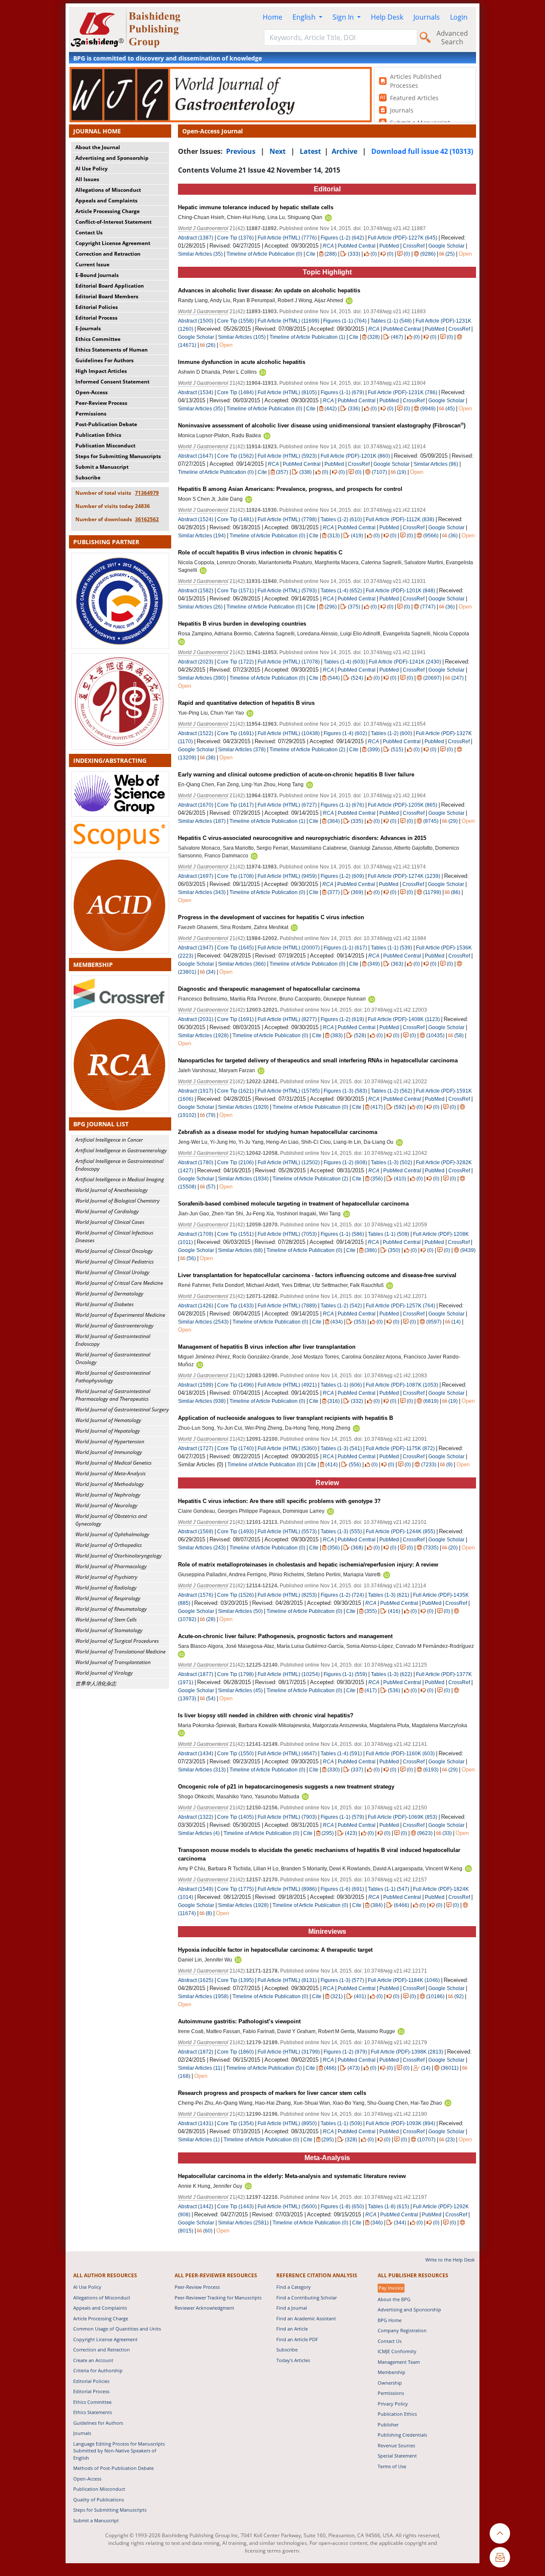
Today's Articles (293, 2360)
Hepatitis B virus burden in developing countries (242, 624)
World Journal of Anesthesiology (112, 1190)
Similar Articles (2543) (204, 1322)
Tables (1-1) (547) (389, 1889)
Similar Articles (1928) (204, 1036)
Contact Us (89, 232)
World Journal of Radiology (106, 1588)
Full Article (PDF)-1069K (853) (403, 1817)
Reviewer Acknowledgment (204, 2308)
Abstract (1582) (196, 591)
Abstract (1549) (196, 1889)
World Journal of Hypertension (110, 1441)
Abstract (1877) (196, 1674)
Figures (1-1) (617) (345, 948)
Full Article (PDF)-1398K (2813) (407, 2052)
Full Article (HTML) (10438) (289, 733)
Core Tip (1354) (235, 2123)
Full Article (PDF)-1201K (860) (355, 456)
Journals (427, 17)
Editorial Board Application (110, 286)
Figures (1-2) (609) (342, 876)
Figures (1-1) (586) (342, 1234)
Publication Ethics (98, 435)
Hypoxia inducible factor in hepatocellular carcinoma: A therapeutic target (275, 1950)
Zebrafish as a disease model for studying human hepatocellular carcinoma (278, 1132)
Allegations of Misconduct (108, 190)
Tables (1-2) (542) (341, 1306)
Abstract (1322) (196, 1817)
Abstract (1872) (196, 2052)
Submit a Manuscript (102, 467)
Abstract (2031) (196, 1019)
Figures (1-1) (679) (342, 392)
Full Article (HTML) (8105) (287, 392)
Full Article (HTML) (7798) (287, 519)
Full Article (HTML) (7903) (287, 1817)
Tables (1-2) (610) (341, 519)
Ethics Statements (93, 2412)
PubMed (389, 246)
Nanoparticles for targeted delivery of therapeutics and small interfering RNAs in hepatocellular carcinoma (318, 1060)
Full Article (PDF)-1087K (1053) (402, 1385)
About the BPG (394, 2299)
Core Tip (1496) (235, 1385)
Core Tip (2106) (235, 1163)
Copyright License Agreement (113, 243)
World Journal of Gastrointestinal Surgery (122, 1409)
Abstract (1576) (196, 1595)
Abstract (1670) (196, 805)
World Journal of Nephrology (108, 1495)
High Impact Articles (101, 371)
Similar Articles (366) (242, 964)
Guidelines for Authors (98, 2423)
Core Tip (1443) (235, 2207)
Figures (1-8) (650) (342, 2207)
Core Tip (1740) (235, 1448)
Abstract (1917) (196, 1091)
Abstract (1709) (196, 1234)
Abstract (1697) (196, 876)
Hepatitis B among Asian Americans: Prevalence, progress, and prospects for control (290, 489)
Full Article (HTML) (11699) (288, 321)
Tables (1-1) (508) (389, 1234)
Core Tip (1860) (235, 2052)
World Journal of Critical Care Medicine (119, 1283)
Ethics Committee (98, 339)
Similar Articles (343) (202, 892)
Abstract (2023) (196, 662)
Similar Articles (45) (241, 1690)
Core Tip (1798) (235, 1674)
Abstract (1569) (196, 1532)
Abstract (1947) (196, 948)
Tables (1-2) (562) (392, 1091)
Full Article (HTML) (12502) (289, 1163)
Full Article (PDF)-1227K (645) (403, 238)
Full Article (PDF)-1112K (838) (400, 519)
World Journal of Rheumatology (111, 1609)
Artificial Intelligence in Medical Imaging (120, 1179)
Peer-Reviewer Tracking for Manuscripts (218, 2298)
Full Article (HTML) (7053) (287, 1234)
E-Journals (88, 328)
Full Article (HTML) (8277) (287, 1019)
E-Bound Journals (97, 275)
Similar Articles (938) (202, 1401)
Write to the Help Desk (450, 2260)
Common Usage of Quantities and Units (117, 2329)
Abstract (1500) (196, 321)
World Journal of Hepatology (108, 1431)
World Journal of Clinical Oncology (114, 1251)
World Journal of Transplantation (113, 1662)
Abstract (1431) (196, 2123)
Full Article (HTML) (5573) (287, 1532)
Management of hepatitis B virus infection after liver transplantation (267, 1347)
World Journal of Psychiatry (106, 1577)
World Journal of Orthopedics (109, 1545)
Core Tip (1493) (235, 1532)
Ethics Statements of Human (112, 350)
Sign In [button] (344, 17)
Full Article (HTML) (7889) (287, 1306)
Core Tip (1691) (235, 733)
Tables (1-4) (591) (341, 1754)
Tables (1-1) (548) (391, 321)
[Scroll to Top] (500, 2533)
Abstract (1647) (196, 456)
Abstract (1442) (196, 2207)
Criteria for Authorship (98, 2370)
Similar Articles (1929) (244, 1107)
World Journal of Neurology (106, 1505)
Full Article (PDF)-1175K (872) (400, 1448)
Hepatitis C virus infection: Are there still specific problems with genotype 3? (279, 1501)
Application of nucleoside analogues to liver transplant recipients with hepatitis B (285, 1418)
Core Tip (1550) (235, 1754)
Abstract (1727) (196, 1448)
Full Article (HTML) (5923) (287, 456)
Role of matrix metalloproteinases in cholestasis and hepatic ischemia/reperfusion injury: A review (308, 1565)
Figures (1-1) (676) (342, 805)
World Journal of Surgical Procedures (117, 1641)
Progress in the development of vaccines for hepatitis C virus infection (271, 917)
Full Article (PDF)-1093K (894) (400, 2123)
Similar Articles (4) (199, 1833)
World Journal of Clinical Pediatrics (115, 1262)
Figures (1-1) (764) (345, 321)
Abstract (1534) (196, 392)
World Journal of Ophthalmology (112, 1534)
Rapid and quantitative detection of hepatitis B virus (246, 703)
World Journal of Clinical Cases (110, 1222)
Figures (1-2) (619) (342, 1019)
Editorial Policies (97, 307)
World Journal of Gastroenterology (115, 1326)
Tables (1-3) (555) (341, 1532)
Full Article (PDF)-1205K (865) (403, 805)
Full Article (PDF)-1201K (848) (400, 591)
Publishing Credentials (402, 2435)
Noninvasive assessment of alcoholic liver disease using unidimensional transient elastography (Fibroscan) (322, 425)
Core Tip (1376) (235, 238)
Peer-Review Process (101, 403)
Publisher (388, 2425)
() (331, 254)
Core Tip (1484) (235, 392)
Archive (344, 151)
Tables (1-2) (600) (392, 733)
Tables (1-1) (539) (392, 948)
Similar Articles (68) (241, 1250)
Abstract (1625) (196, 1980)
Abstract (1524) (196, 519)
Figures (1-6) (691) (342, 1889)
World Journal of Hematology (108, 1420)
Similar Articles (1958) (204, 1996)
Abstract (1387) (196, 238)
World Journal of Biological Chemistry (118, 1201)
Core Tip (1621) (235, 1091)
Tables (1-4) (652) (341, 591)
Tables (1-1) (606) (341, 1385)
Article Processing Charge (108, 211)
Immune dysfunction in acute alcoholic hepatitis (242, 362)
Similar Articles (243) (202, 1548)
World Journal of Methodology (110, 1484)
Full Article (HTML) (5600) (287, 2207)
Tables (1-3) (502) (392, 1163)
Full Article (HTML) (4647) (287, 1754)
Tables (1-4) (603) (344, 662)
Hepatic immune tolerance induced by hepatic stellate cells (256, 207)
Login (459, 17)
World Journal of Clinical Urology (112, 1272)
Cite (311, 254)
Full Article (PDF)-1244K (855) (400, 1532)
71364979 (147, 493)
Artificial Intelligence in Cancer (109, 1140)
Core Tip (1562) (235, 456)
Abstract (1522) (196, 733)
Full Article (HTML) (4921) (287, 1385)
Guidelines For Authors (105, 360)
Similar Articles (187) (202, 821)
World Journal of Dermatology (109, 1294)
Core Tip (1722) (235, 662)
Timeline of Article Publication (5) (264, 2068)
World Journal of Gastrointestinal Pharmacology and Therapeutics (113, 1395)
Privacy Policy (393, 2404)
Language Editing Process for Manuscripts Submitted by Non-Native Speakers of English (119, 2451)
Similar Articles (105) (242, 337)
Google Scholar (446, 246)
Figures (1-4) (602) (345, 733)
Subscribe (88, 477)
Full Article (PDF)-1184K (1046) (404, 1980)
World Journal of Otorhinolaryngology (119, 1556)
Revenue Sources (396, 2445)
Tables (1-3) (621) (389, 1595)
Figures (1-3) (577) (342, 1980)
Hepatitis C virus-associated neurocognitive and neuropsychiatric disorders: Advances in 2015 (302, 838)
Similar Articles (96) (436, 464)
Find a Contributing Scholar (307, 2298)
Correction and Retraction (108, 254)
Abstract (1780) (196, 1163)
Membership (392, 2372)
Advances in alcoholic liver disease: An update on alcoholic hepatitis (269, 290)
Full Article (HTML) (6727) (287, 805)
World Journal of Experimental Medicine (120, 1315)
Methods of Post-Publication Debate (113, 2468)
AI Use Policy (92, 169)
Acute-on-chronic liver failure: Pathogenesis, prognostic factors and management (285, 1636)
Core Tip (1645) (235, 948)
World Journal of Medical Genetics (113, 1463)
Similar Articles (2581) (244, 2223)
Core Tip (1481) (235, 519)
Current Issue (92, 264)
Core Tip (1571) (235, 591)
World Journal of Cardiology (107, 1211)
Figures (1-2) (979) (345, 2052)
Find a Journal (292, 2308)
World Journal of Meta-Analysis (110, 1473)
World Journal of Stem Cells (106, 1620)
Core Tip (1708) (235, 876)
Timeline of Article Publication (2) (307, 750)
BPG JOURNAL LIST (101, 1124)
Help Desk (387, 17)
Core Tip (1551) (235, 1234)
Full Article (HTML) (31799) (289, 2052)
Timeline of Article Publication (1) (307, 337)
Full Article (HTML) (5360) (287, 1448)
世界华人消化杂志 (96, 1683)
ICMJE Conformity (397, 2351)
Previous (241, 151)
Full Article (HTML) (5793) (287, 591)
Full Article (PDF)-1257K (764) (400, 1306)
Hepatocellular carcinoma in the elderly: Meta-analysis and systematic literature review (292, 2176)
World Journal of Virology (104, 1673)
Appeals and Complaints (106, 200)
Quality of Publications (99, 2500)
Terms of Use (392, 2466)
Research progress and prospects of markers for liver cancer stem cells (272, 2093)
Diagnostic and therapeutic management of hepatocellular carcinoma (269, 989)
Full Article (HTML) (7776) (287, 238)
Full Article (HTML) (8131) (287, 1980)
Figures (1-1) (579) (342, 1817)
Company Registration (402, 2330)
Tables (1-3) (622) (392, 1674)
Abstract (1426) (196, 1306)
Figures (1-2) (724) (342, 1595)
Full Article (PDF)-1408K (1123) (404, 1019)
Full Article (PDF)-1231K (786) (403, 392)
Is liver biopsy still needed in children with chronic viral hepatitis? (266, 1715)
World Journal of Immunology (109, 1452)
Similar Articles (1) (199, 2140)
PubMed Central (357, 246)
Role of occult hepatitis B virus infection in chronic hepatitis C (260, 552)
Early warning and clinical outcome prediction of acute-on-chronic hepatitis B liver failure (296, 775)
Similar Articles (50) (241, 1611)
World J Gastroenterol (203, 228)
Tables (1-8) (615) (389, 2207)
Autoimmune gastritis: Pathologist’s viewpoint (239, 2021)
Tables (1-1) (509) (341, 2123)
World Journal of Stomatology (109, 1630)
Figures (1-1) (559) (345, 1674)
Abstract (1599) (196, 1385)
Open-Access (92, 392)
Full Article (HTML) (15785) (289, 1091)
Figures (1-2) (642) (342, 238)
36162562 (147, 519)
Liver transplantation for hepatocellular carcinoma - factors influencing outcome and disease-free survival (317, 1275)
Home (272, 17)
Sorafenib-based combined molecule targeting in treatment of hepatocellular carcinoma (293, 1204)
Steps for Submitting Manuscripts (118, 456)
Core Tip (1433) (235, 1306)
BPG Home (390, 2320)
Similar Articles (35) (201, 254)
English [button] (305, 17)
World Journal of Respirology (108, 1598)
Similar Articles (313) (202, 1770)
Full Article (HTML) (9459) (287, 876)
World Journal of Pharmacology (111, 1566)
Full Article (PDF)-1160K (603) (400, 1754)
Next (278, 151)
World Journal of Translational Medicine (120, 1651)
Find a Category (294, 2287)
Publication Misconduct (105, 446)
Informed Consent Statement (112, 382)
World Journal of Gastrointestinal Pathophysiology (113, 1377)
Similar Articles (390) (202, 678)
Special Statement (397, 2456)
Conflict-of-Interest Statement (113, 222)
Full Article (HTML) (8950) (287, 2123)
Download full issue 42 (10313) (422, 151)
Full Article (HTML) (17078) (289, 662)
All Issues (87, 179)
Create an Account (93, 2360)
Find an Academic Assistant (306, 2318)
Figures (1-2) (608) (345, 1163)
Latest (310, 151)
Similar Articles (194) (202, 536)
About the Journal (98, 147)
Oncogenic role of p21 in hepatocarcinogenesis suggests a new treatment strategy (286, 1787)
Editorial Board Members (107, 296)
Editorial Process (96, 318)
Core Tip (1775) (235, 1889)
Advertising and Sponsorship (112, 158)
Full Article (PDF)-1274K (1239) (404, 876)
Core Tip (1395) (235, 1980)
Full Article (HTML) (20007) (289, 948)
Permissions (91, 414)
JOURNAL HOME (97, 131)
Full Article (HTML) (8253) (287, 1595)
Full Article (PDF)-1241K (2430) (405, 662)
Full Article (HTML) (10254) (289, 1674)
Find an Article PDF (297, 2339)
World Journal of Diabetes (105, 1304)
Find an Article (292, 2329)
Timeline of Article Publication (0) (264, 254)
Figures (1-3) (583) (345, 1091)
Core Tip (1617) (235, 805)
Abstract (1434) (196, 1754)
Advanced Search (452, 38)
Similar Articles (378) (242, 750)
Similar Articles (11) (201, 2068)
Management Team (399, 2362)
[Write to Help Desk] (500, 2557)
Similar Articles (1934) (244, 1179)
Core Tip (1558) (235, 321)
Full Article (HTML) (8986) (287, 1889)
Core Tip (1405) (235, 1817)
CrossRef (414, 246)
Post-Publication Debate (106, 424)
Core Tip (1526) (235, 1595)
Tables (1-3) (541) (341, 1448)
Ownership (390, 2383)
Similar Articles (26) (201, 607)
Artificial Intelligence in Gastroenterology (121, 1150)
